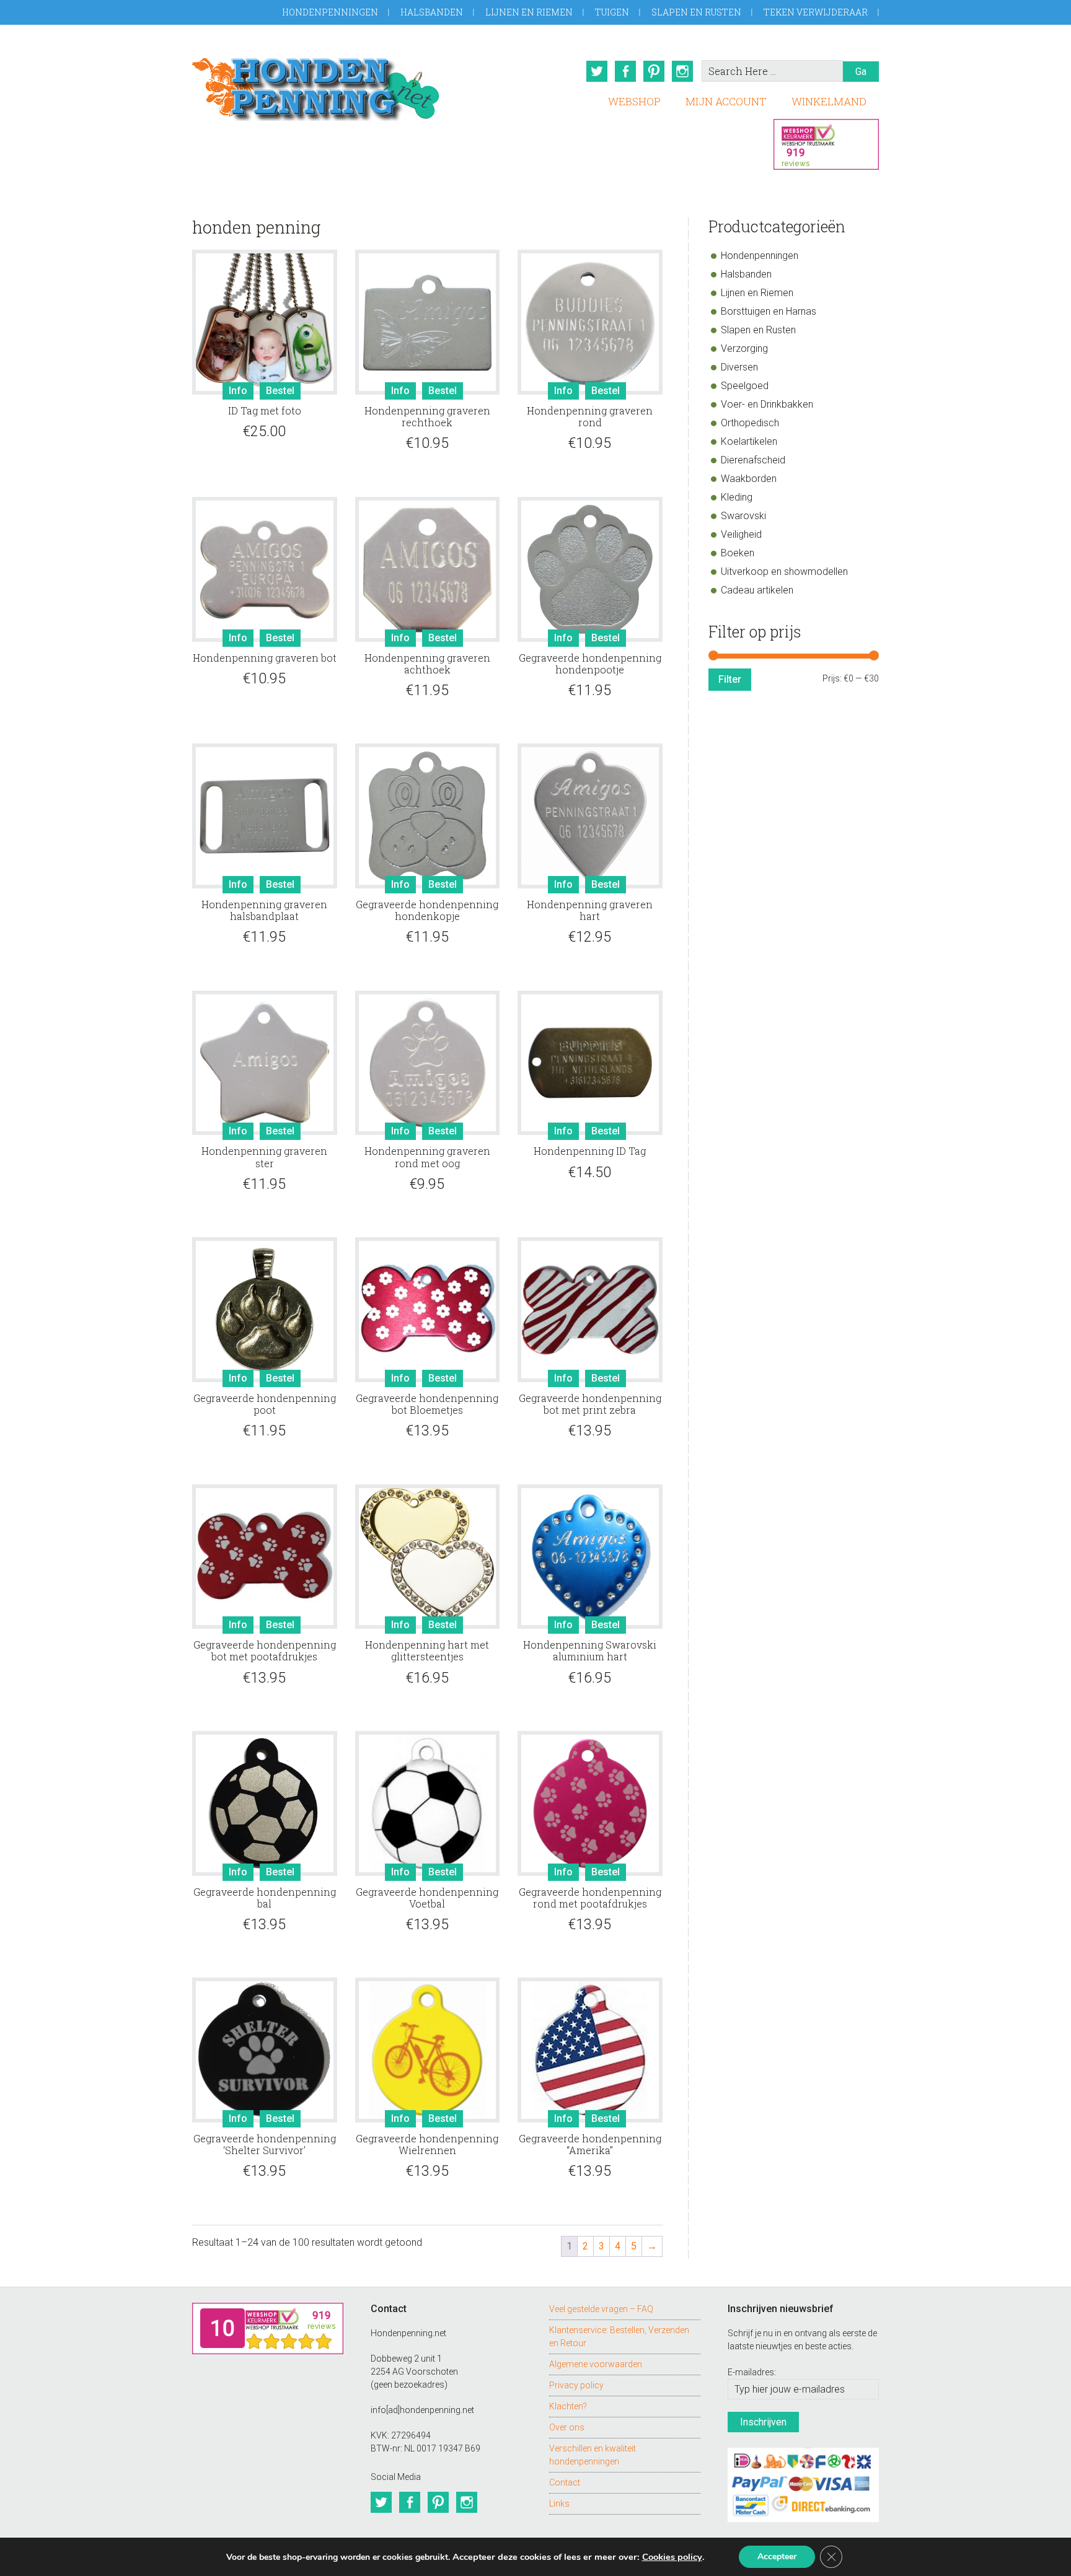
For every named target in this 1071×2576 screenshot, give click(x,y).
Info (238, 391)
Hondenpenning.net (316, 85)
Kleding (737, 497)
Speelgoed (745, 386)
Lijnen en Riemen (529, 12)
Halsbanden (432, 12)
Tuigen (612, 12)
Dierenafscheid (753, 460)
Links (559, 2504)
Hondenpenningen (330, 12)
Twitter (597, 71)
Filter (730, 679)
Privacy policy (576, 2385)
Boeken (738, 553)
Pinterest (654, 71)
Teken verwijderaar (816, 12)
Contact (565, 2482)
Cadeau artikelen (757, 590)
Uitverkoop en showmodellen (784, 572)
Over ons (567, 2427)
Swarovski (743, 516)
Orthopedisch (750, 423)
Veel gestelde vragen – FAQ (601, 2309)
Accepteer (777, 2556)
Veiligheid (741, 534)
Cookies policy (672, 2557)
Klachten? (568, 2406)
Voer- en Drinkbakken (767, 404)
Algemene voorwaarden (596, 2364)
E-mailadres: (752, 2372)
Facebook (625, 71)
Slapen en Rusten (696, 12)
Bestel (280, 391)
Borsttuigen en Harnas (769, 311)
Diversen (739, 367)
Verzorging (744, 348)
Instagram (682, 71)
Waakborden (749, 479)
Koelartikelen (749, 441)
